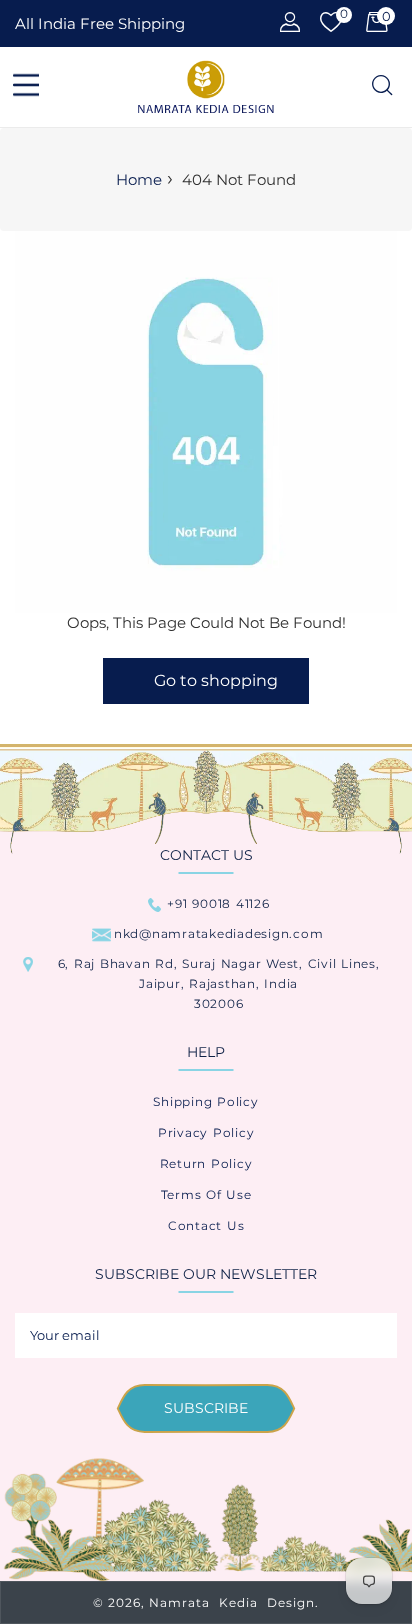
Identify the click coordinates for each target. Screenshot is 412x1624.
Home (139, 179)
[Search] (380, 86)
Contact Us (206, 1225)
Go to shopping (216, 680)
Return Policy (206, 1163)
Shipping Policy (205, 1101)
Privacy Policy (206, 1132)
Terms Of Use (206, 1194)
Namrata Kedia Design (232, 1602)
